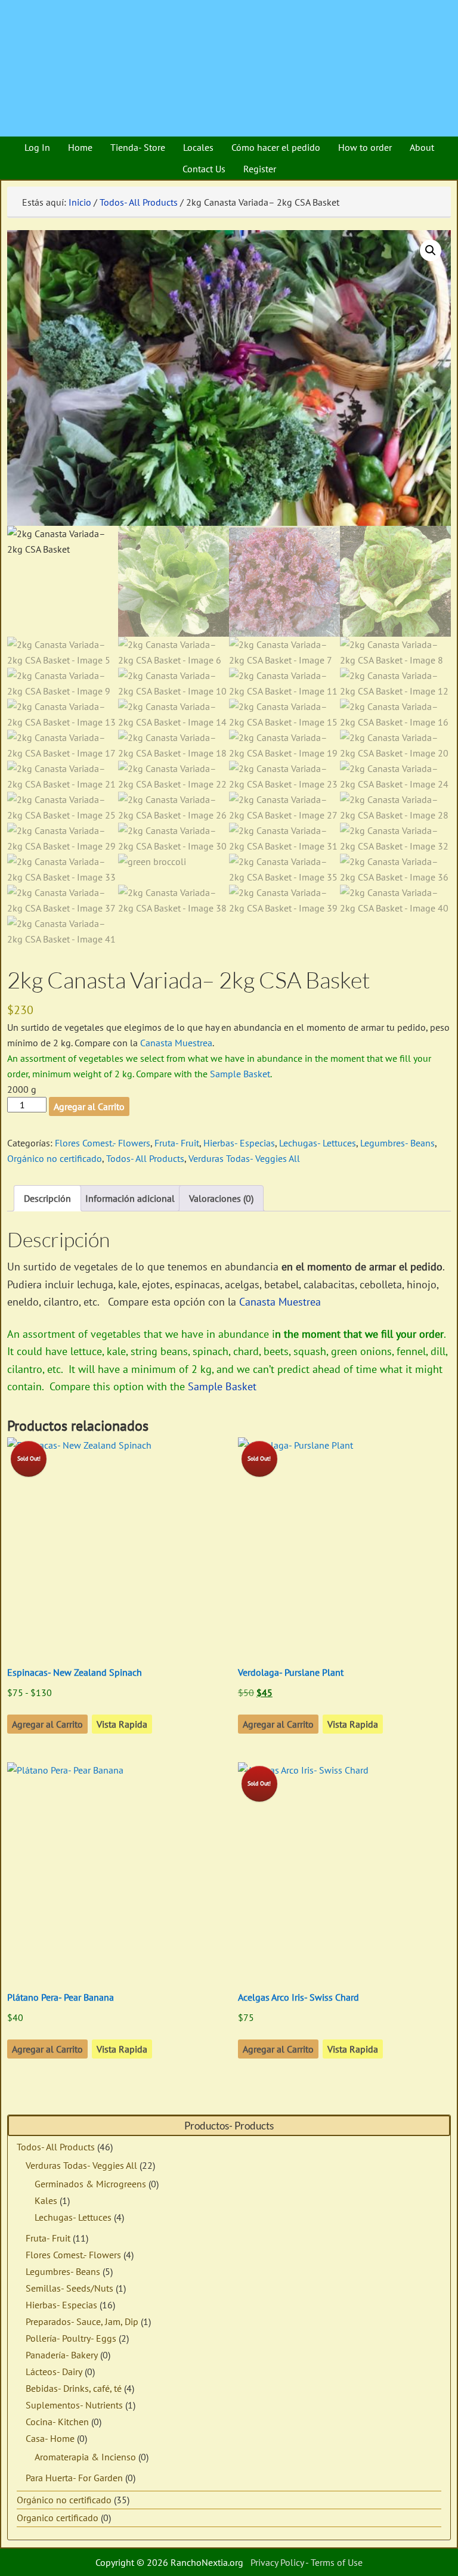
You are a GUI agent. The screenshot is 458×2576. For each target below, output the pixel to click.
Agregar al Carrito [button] (47, 2049)
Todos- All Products (139, 202)
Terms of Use (337, 2562)
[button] (431, 250)
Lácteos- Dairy (54, 2372)
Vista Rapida (122, 1724)
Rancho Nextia (75, 15)
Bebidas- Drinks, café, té (74, 2388)
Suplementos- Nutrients (74, 2405)
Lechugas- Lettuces (318, 1143)
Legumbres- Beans (397, 1143)
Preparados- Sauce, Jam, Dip (82, 2321)
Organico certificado (58, 2518)
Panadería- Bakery (62, 2355)
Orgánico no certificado (55, 1158)
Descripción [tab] (47, 1198)
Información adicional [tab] (130, 1198)
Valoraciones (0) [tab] (221, 1198)
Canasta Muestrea (176, 1043)
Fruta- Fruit (177, 1143)
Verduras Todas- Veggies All (244, 1158)
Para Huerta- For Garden (74, 2478)
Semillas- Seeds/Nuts (69, 2288)
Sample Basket (240, 1074)
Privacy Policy (277, 2562)
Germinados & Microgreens (90, 2184)
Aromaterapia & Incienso (85, 2457)
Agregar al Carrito (89, 1106)
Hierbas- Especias (239, 1143)
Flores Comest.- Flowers (103, 1143)
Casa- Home (50, 2438)
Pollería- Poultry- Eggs (71, 2338)
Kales (46, 2200)
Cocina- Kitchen (57, 2422)
